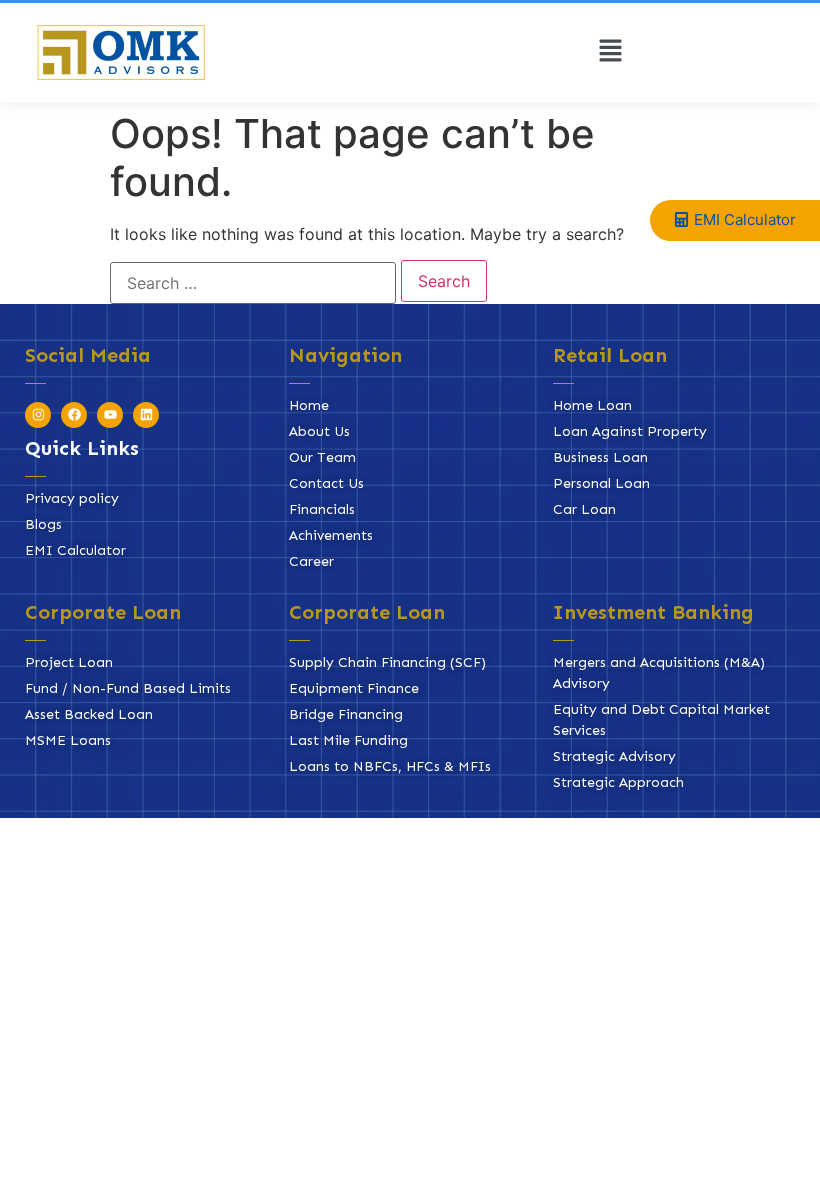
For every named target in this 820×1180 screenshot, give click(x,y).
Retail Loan (610, 355)
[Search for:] (253, 283)
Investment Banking (653, 612)
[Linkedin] (146, 415)
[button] (610, 52)
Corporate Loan (103, 612)
